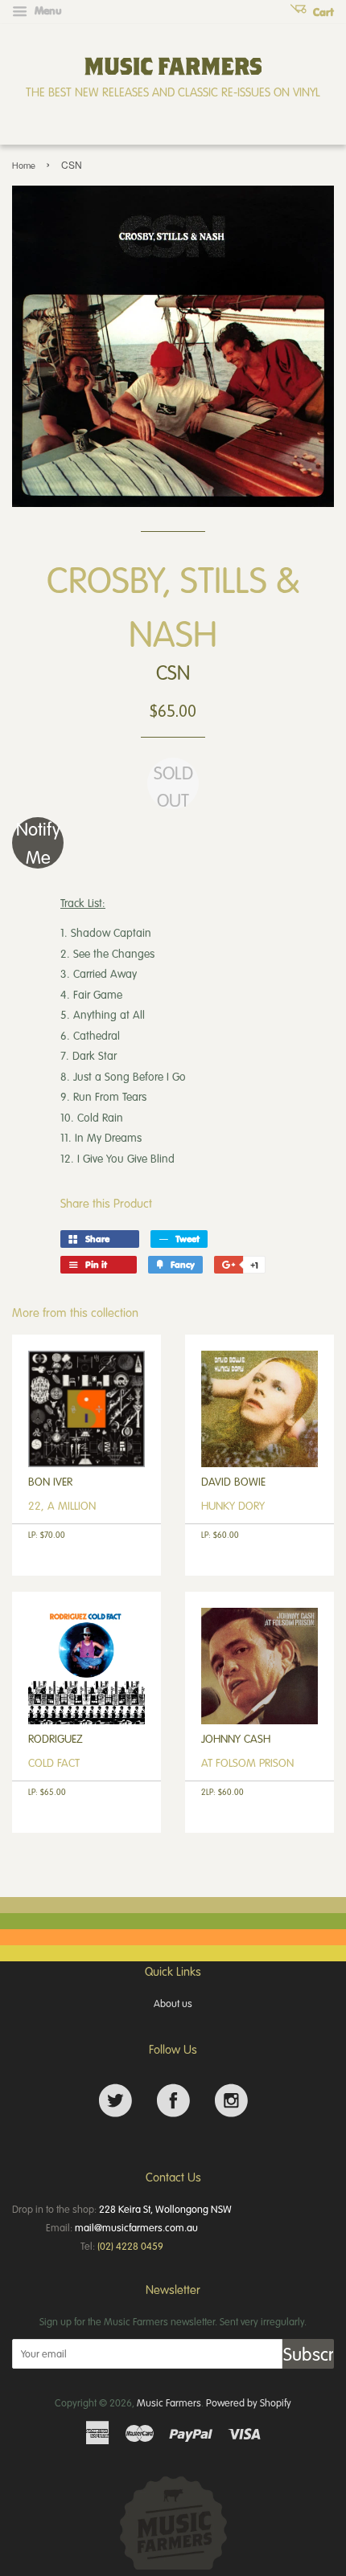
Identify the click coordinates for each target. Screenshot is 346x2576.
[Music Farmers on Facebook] (173, 2101)
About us (173, 2003)
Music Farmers (169, 2402)
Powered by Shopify (249, 2402)
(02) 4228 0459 (130, 2246)
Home (24, 165)
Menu (47, 10)
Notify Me (38, 843)
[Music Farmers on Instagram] (231, 2101)
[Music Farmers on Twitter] (115, 2101)
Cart (322, 12)
